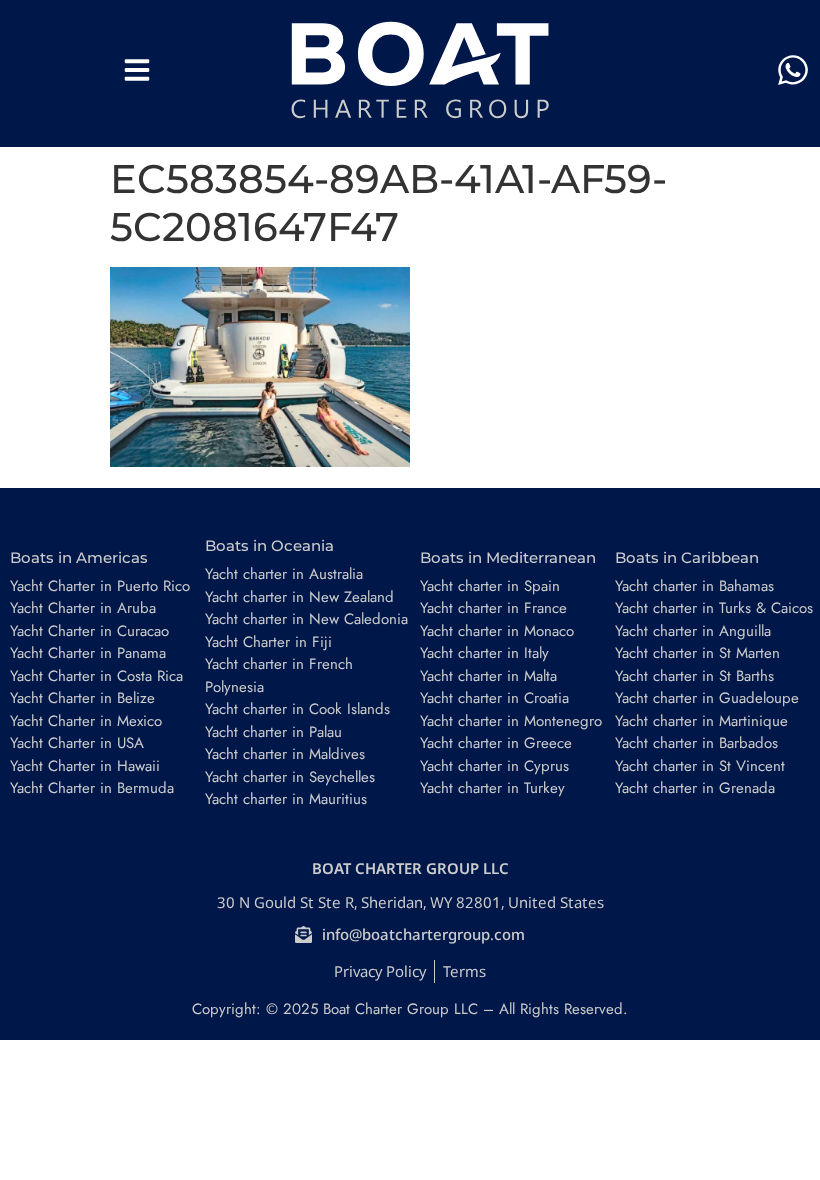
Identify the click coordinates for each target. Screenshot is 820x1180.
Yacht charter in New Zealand (299, 597)
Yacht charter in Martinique (701, 721)
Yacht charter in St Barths (694, 676)
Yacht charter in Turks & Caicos (714, 608)
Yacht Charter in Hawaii (85, 766)
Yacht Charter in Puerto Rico (100, 586)
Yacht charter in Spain (490, 586)
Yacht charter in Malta (488, 676)
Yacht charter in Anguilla (693, 631)
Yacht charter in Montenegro (511, 721)
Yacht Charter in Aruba (83, 608)
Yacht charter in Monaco (497, 631)
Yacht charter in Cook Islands (297, 709)
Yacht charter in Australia (284, 574)
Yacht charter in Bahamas (694, 586)
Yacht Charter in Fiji (268, 642)
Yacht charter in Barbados (696, 743)
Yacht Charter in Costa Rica (96, 676)
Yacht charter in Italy (484, 653)
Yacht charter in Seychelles (290, 777)
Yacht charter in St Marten (697, 653)
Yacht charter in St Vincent (700, 766)
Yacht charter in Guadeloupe (707, 698)
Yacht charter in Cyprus (494, 766)
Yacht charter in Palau (273, 732)
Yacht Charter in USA (77, 743)
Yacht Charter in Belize (82, 698)
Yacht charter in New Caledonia (306, 619)
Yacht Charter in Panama (88, 653)
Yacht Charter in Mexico (86, 721)
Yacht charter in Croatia (494, 698)
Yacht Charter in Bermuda (92, 788)
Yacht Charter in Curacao (89, 631)
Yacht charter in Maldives (285, 754)
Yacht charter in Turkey (492, 788)
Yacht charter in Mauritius (286, 799)
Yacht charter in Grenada (695, 788)
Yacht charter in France (493, 608)
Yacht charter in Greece (496, 743)
